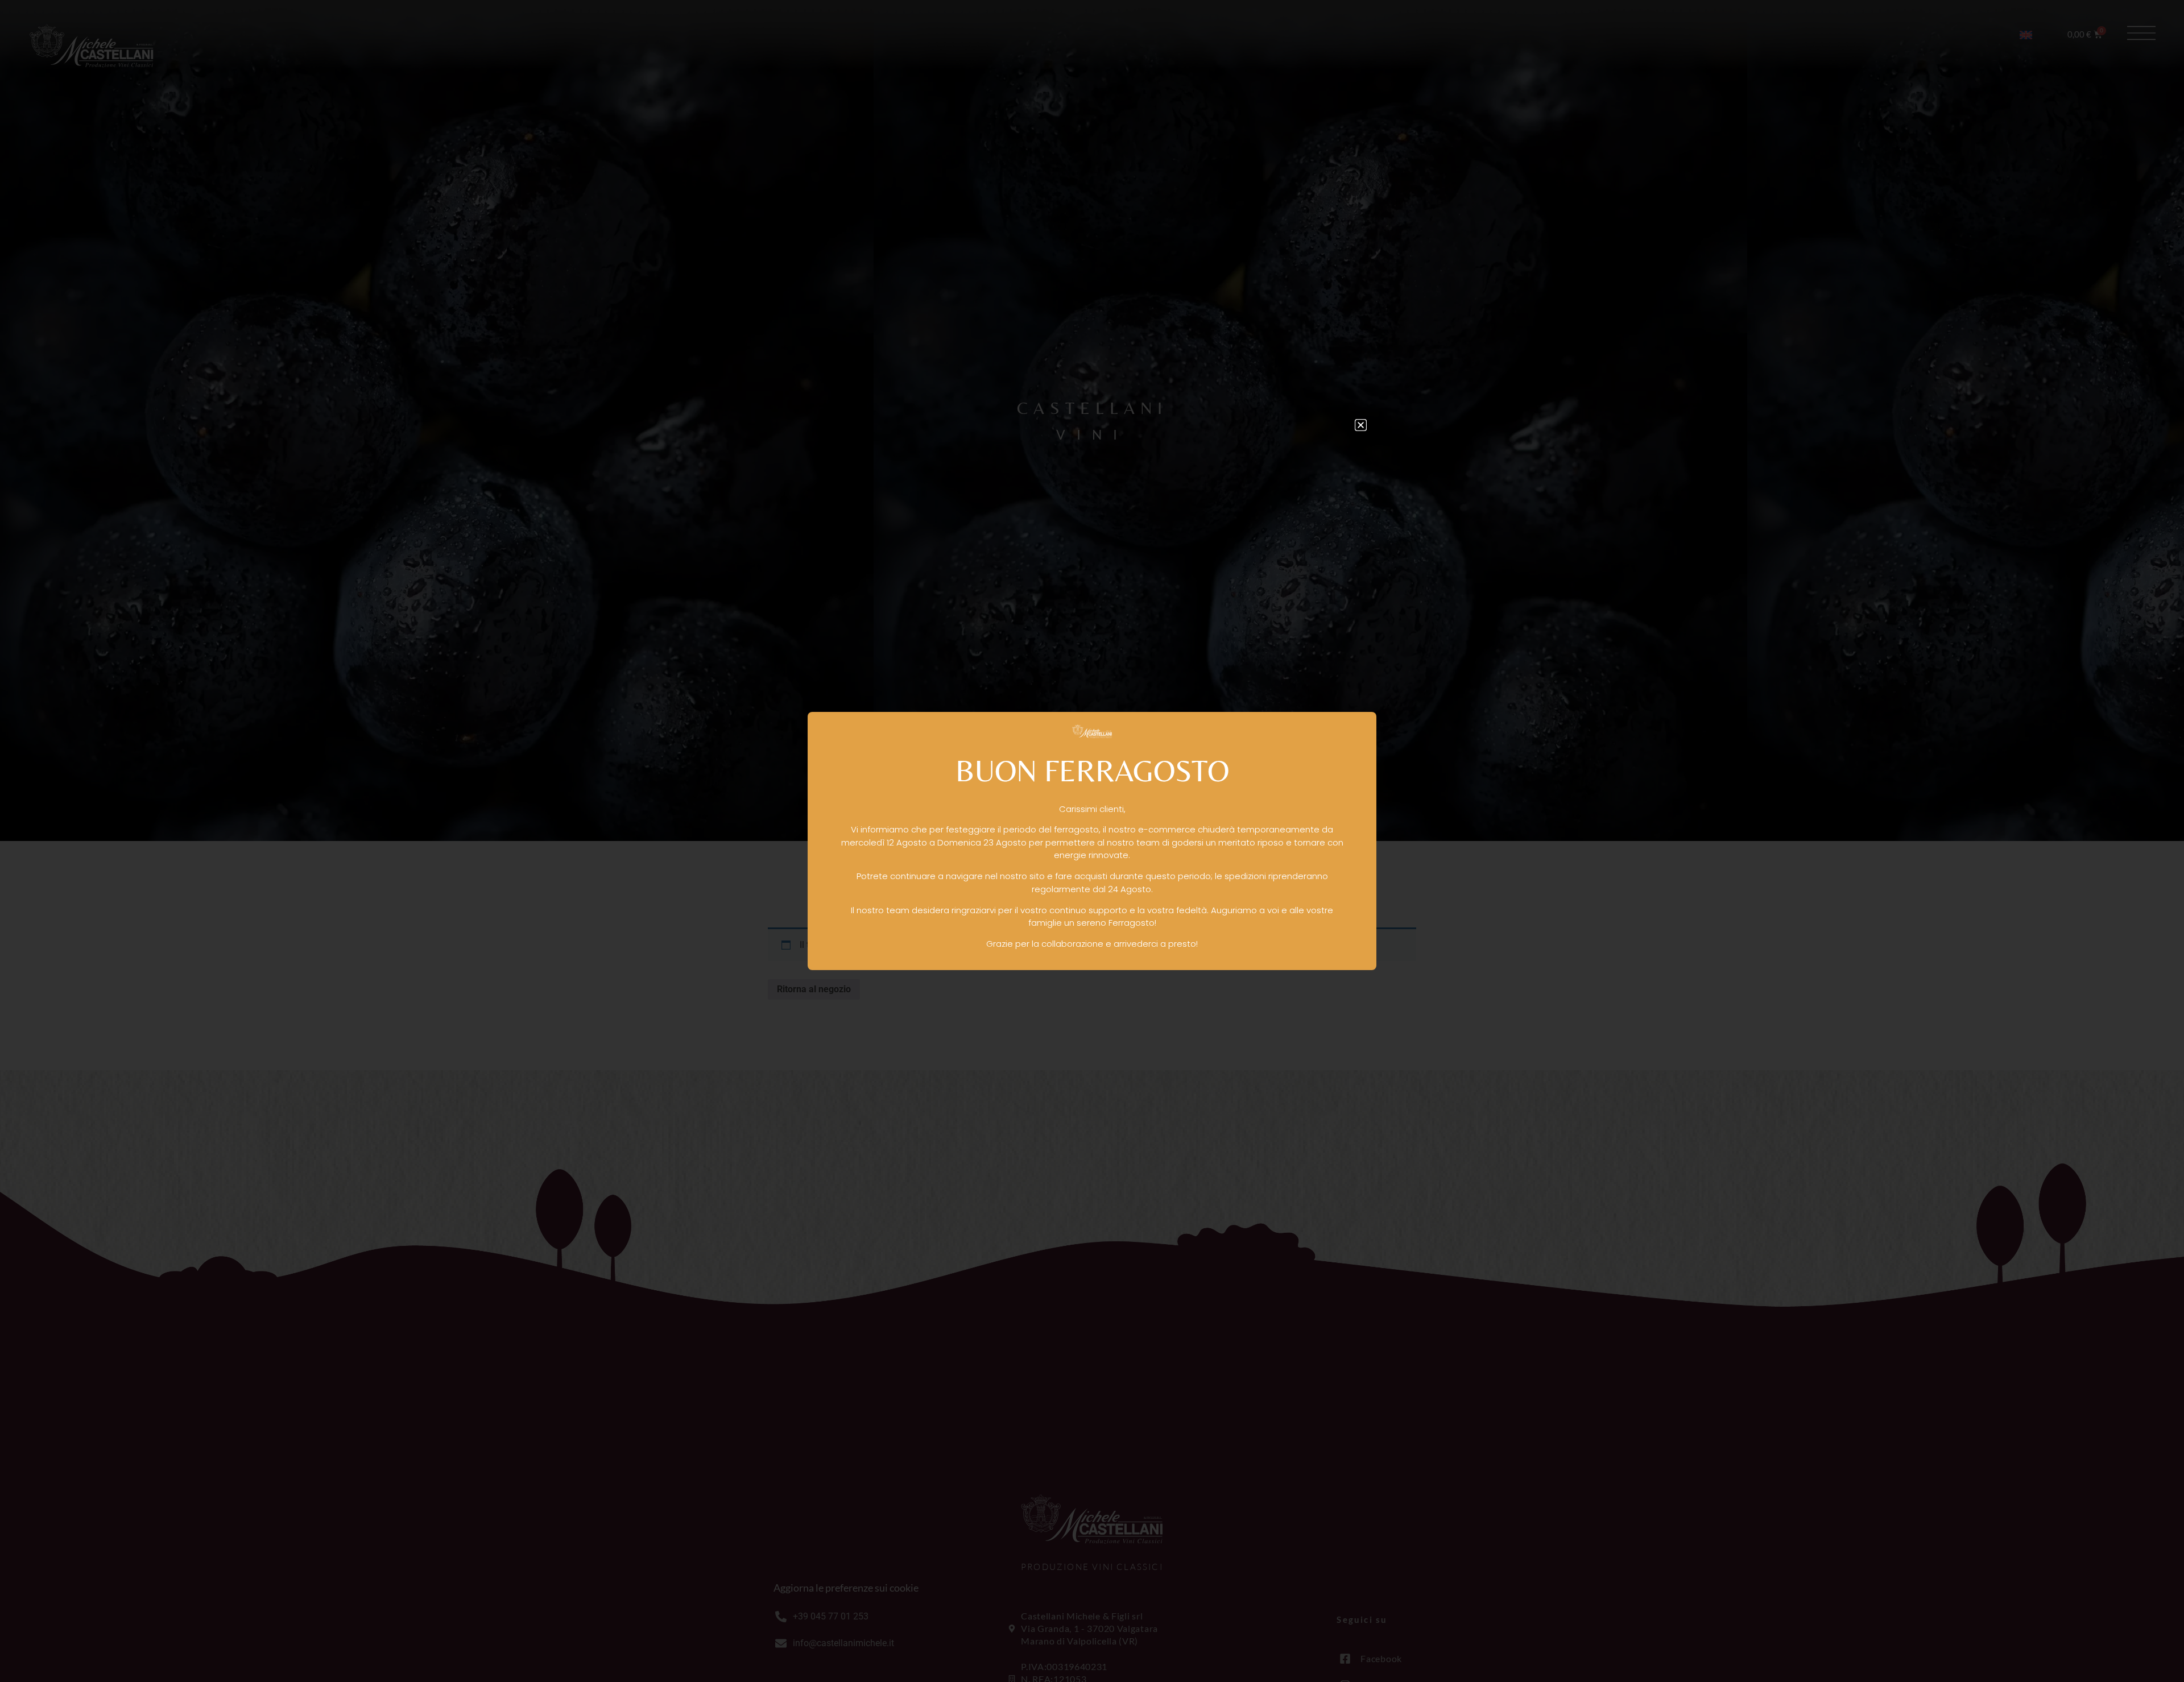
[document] (1092, 841)
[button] (1361, 425)
